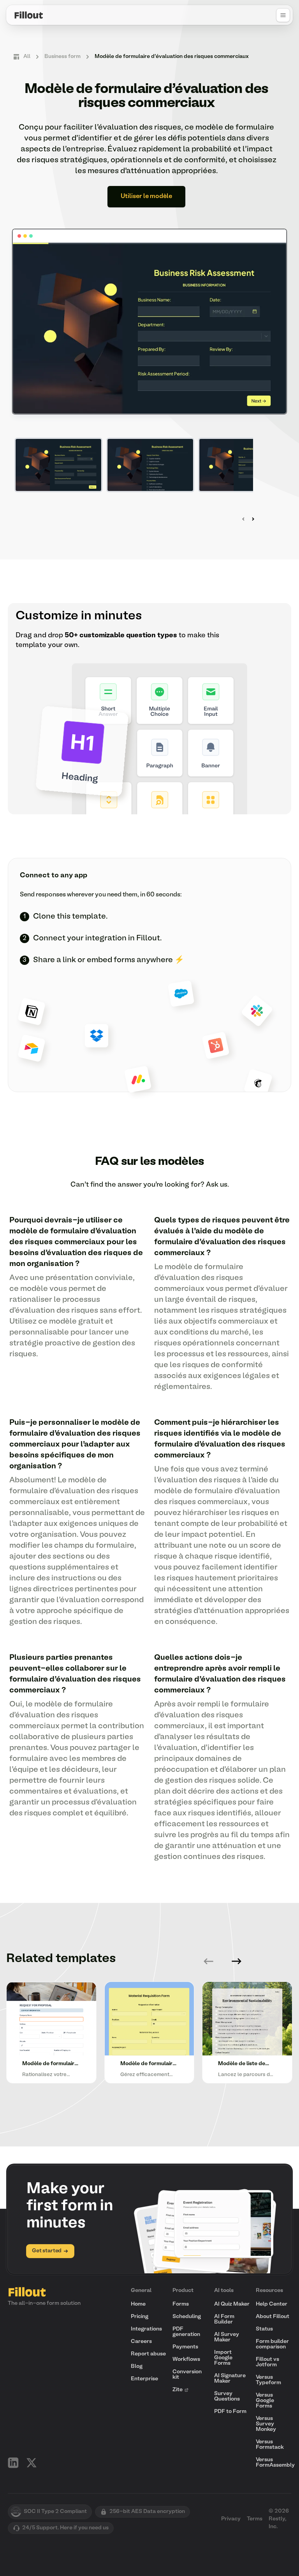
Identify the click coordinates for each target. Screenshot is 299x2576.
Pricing (140, 2317)
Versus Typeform (268, 2380)
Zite (178, 2390)
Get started (47, 2251)
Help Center (272, 2304)
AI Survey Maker (227, 2337)
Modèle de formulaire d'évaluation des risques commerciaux (172, 57)
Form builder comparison (272, 2344)
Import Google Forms (223, 2358)
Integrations (146, 2329)
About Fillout (273, 2317)
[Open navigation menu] (283, 15)
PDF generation (186, 2332)
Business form (62, 57)
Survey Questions (227, 2396)
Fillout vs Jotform (267, 2362)
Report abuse (148, 2354)
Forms (181, 2304)
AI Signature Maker (230, 2379)
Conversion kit (187, 2375)
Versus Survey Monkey (266, 2424)
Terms (255, 2519)
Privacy (231, 2519)
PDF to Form (230, 2412)
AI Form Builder (224, 2319)
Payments (185, 2347)
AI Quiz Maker (232, 2304)
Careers (141, 2342)
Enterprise (144, 2379)
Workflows (186, 2359)
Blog (137, 2366)
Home (138, 2304)
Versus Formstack (270, 2445)
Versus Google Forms (265, 2401)
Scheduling (187, 2317)
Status (264, 2329)
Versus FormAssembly (275, 2463)
